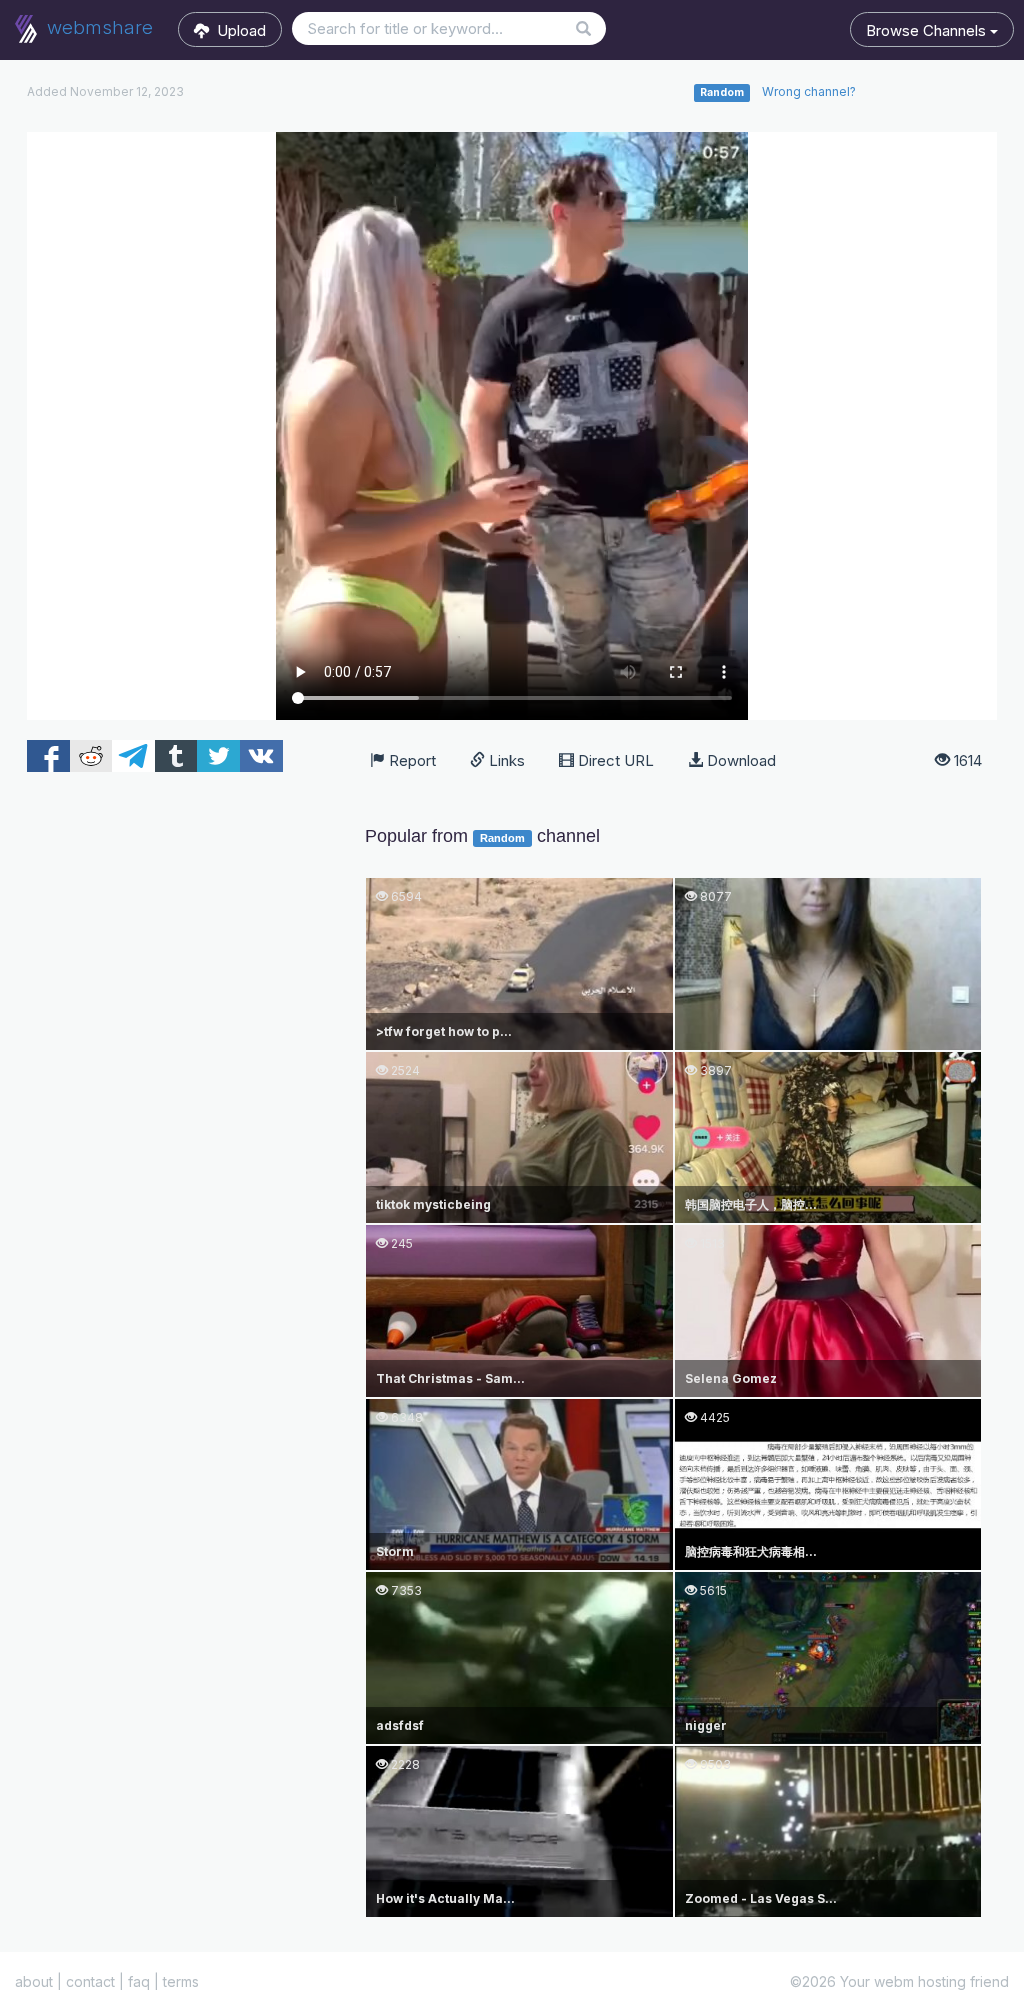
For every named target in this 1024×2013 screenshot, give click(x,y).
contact (90, 1981)
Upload (237, 30)
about (34, 1981)
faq (139, 1981)
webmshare (97, 27)
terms (181, 1981)
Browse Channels (928, 30)
